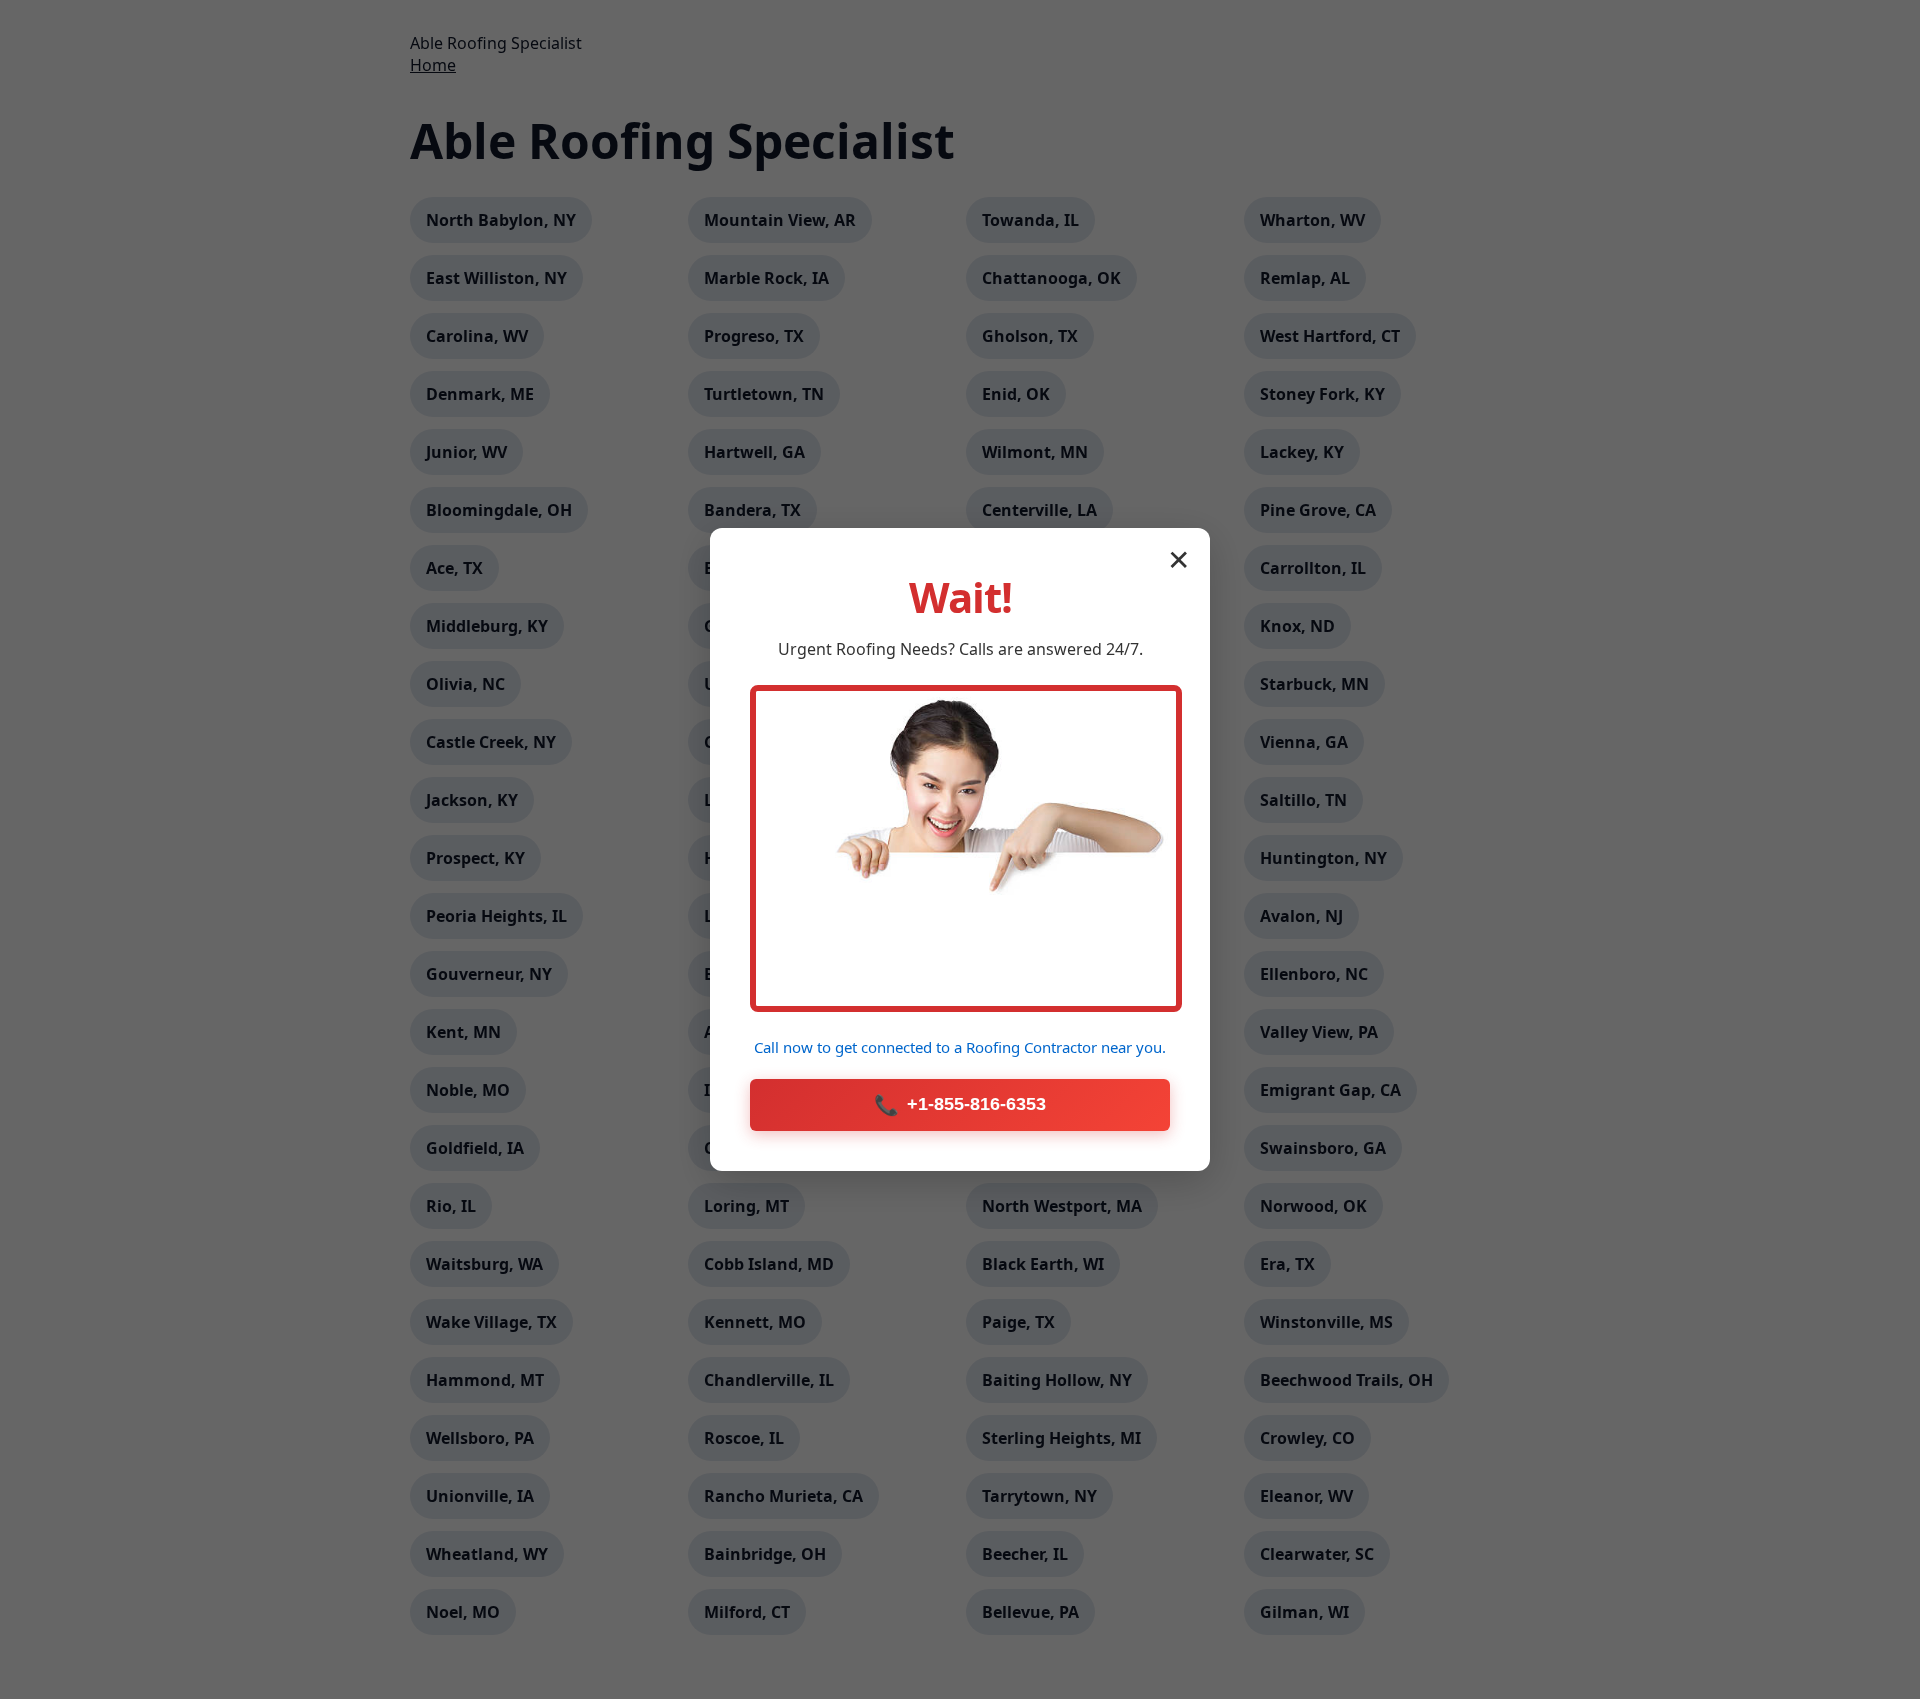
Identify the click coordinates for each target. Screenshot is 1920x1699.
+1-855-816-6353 (960, 1105)
